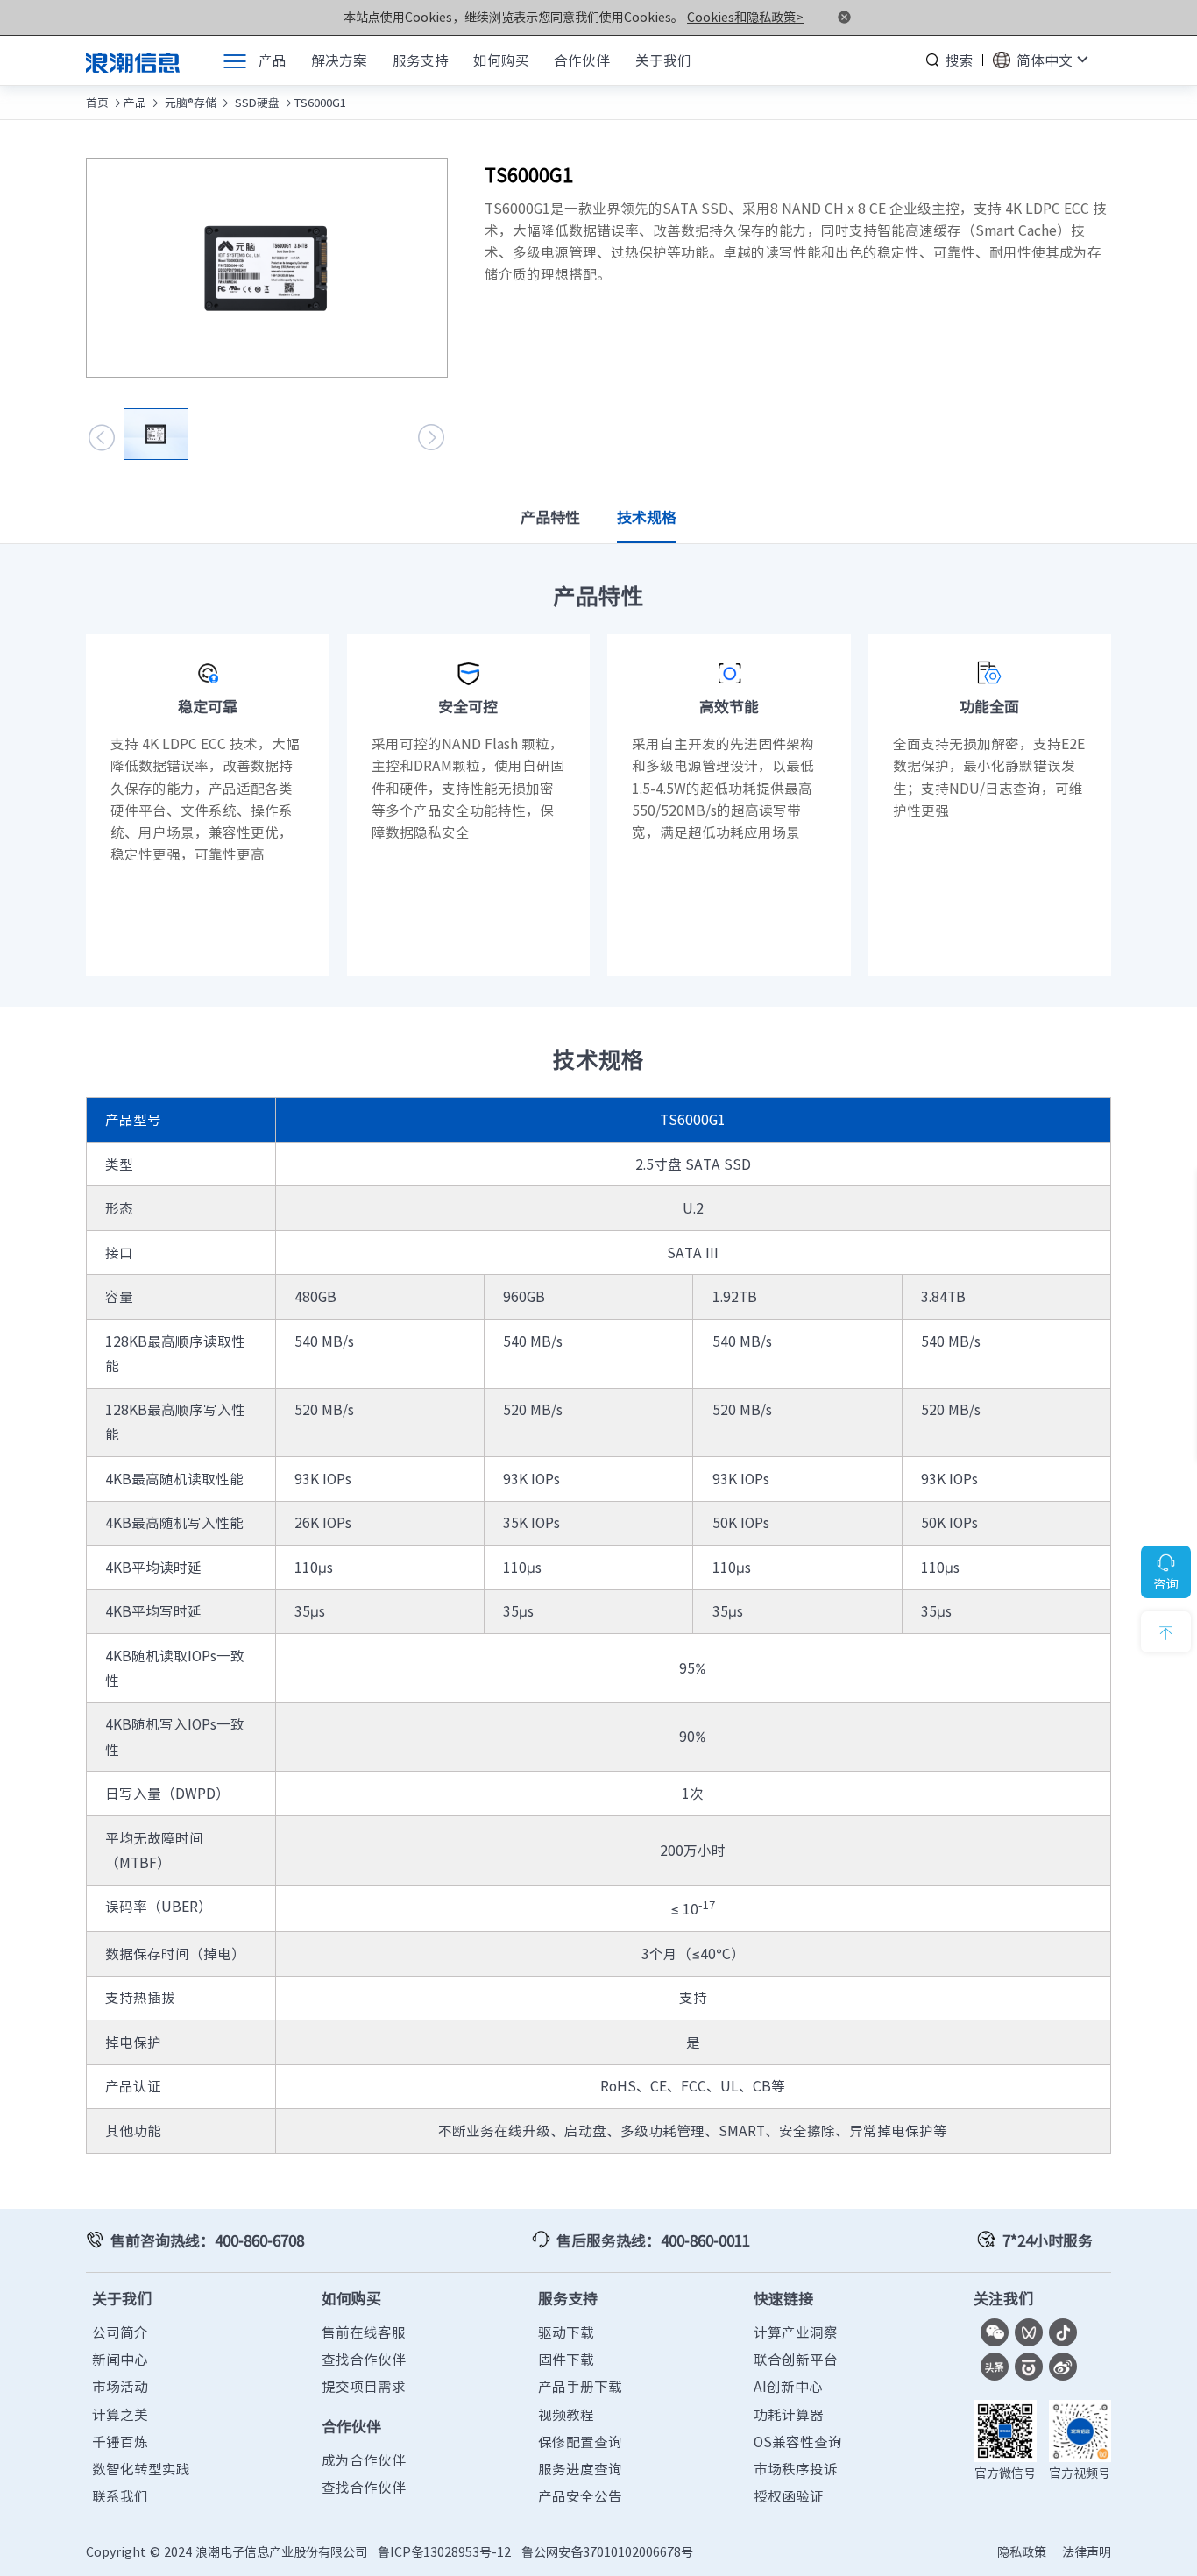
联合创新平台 (796, 2359)
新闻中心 (120, 2359)
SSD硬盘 (255, 102)
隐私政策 (1022, 2552)
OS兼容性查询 (798, 2442)
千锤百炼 (120, 2442)
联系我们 (120, 2496)
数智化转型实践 (141, 2469)
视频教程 (566, 2414)
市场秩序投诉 (796, 2469)
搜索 (960, 60)
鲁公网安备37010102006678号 (607, 2552)
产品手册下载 (580, 2386)
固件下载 (566, 2359)
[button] (102, 437)
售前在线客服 (364, 2332)
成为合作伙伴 (364, 2460)
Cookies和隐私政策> (745, 17)
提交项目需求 (364, 2386)
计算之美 (120, 2414)
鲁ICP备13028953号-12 (444, 2552)
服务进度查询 (580, 2469)
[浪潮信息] (133, 60)
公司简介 (120, 2332)
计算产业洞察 (796, 2332)
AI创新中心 (788, 2386)
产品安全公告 (580, 2496)
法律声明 (1087, 2552)
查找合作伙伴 (364, 2359)
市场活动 (120, 2386)
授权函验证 (789, 2496)
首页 (97, 102)
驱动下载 (566, 2332)
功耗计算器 (789, 2414)
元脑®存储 (189, 102)
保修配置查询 (580, 2442)
